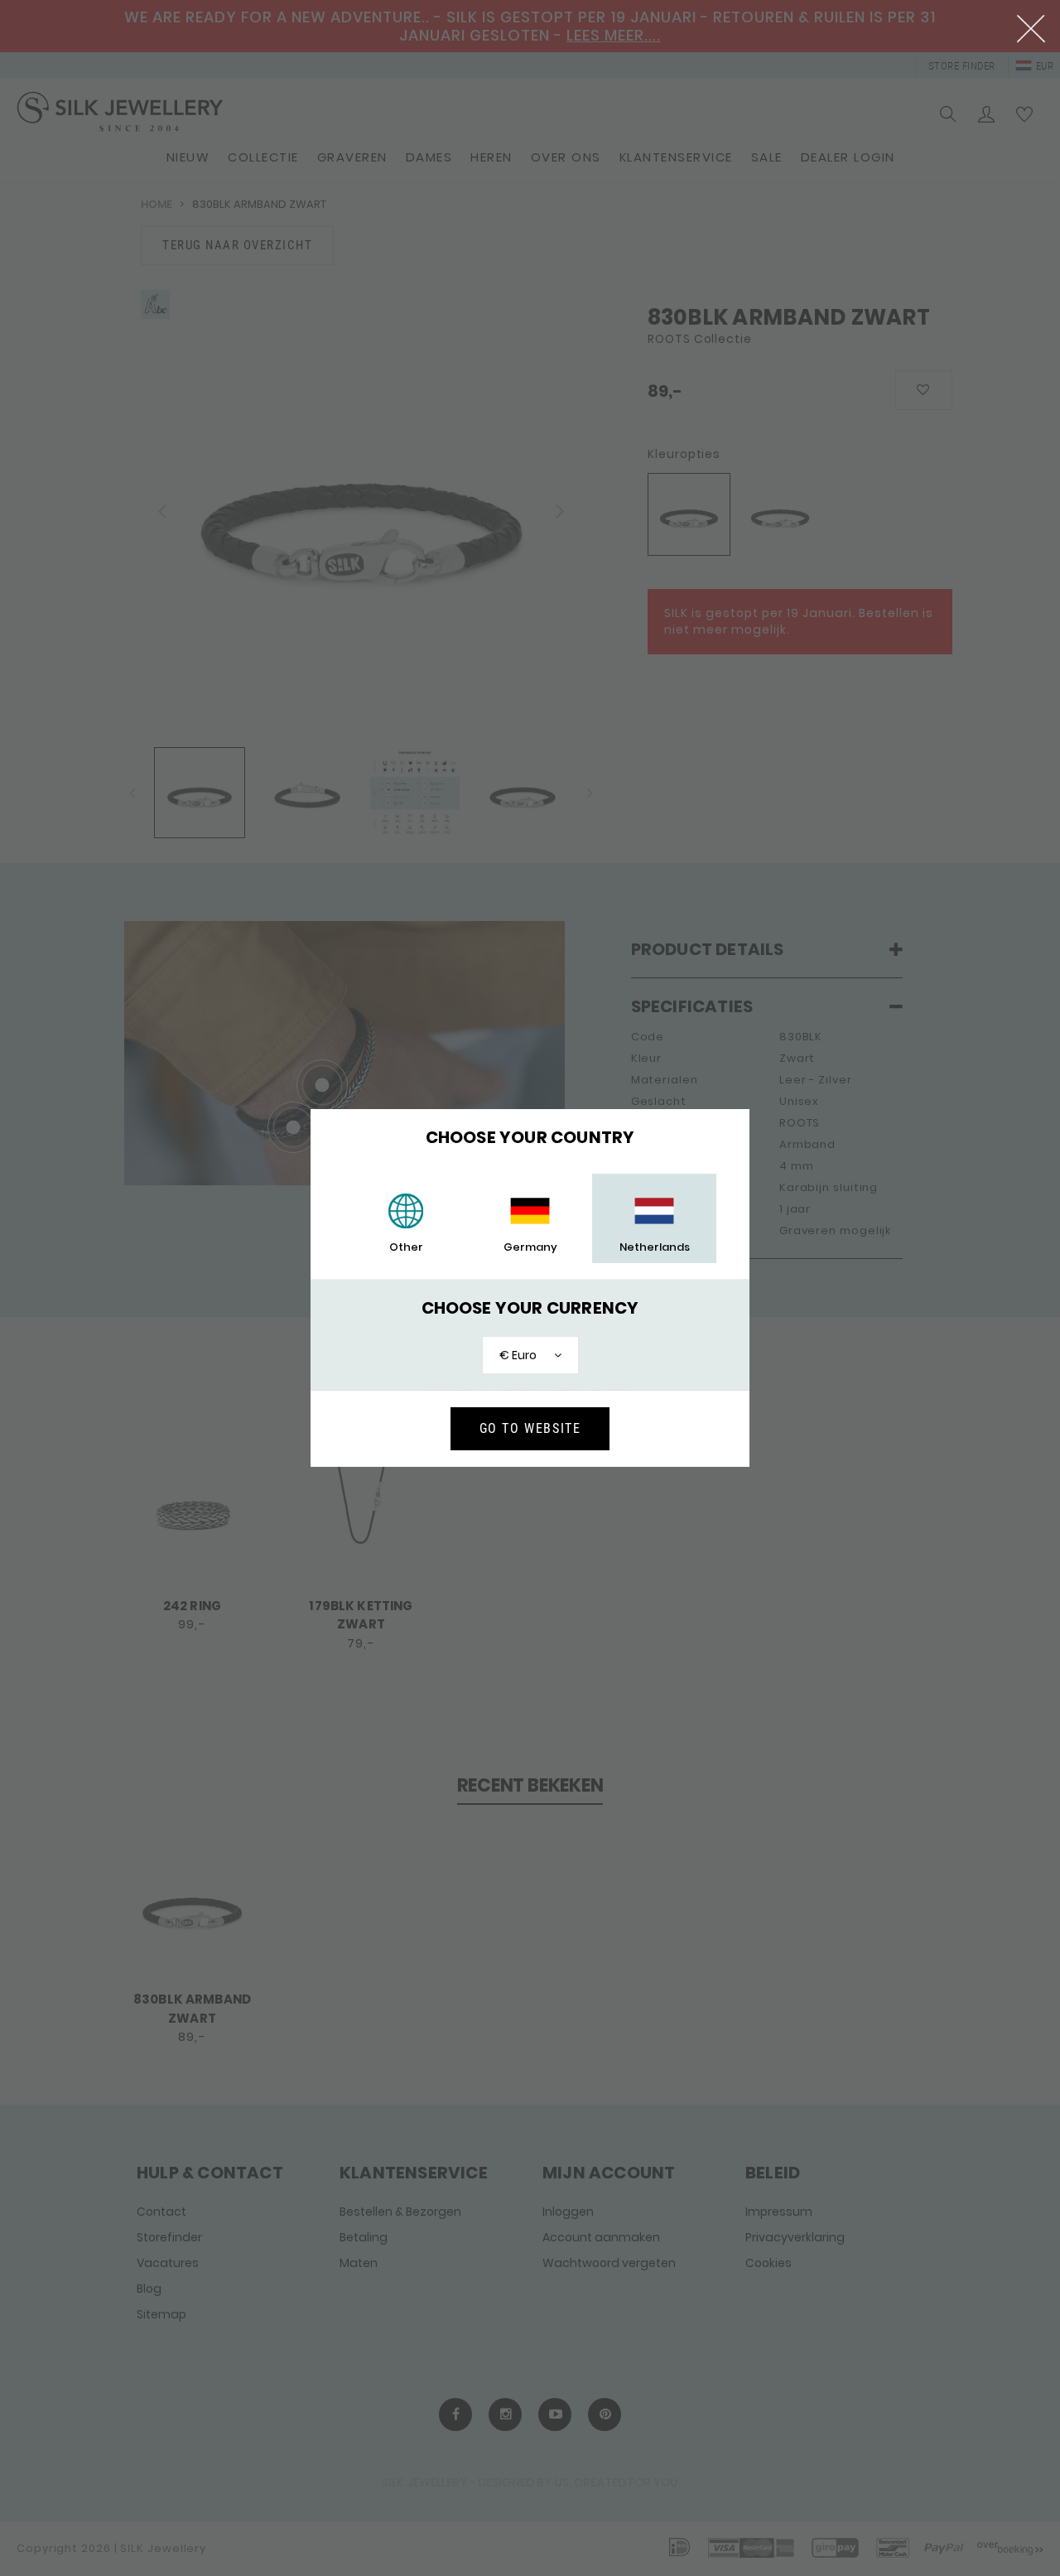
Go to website (530, 1428)
